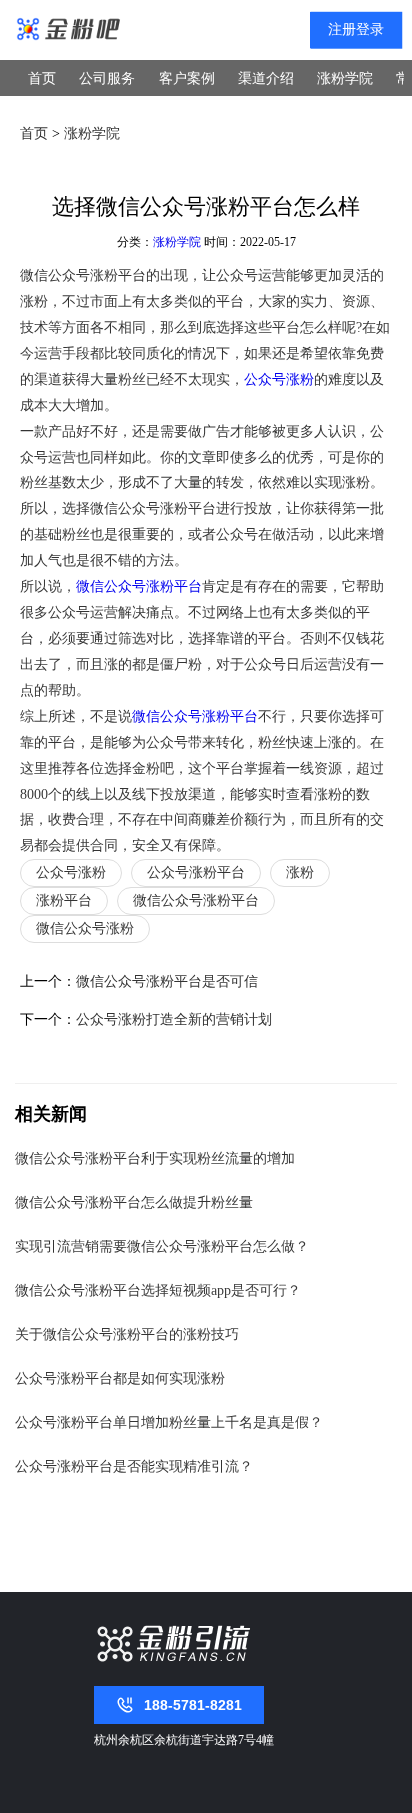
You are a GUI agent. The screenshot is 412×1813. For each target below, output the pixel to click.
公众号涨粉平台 (196, 872)
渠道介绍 (266, 78)
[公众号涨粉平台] (69, 30)
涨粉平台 (64, 900)
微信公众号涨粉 (85, 928)
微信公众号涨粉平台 (139, 586)
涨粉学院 (345, 78)
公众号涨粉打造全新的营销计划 (174, 1019)
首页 (42, 78)
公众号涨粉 (279, 379)
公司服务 (107, 78)
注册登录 (356, 30)
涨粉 (300, 872)
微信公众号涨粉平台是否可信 (167, 981)
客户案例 (187, 78)
